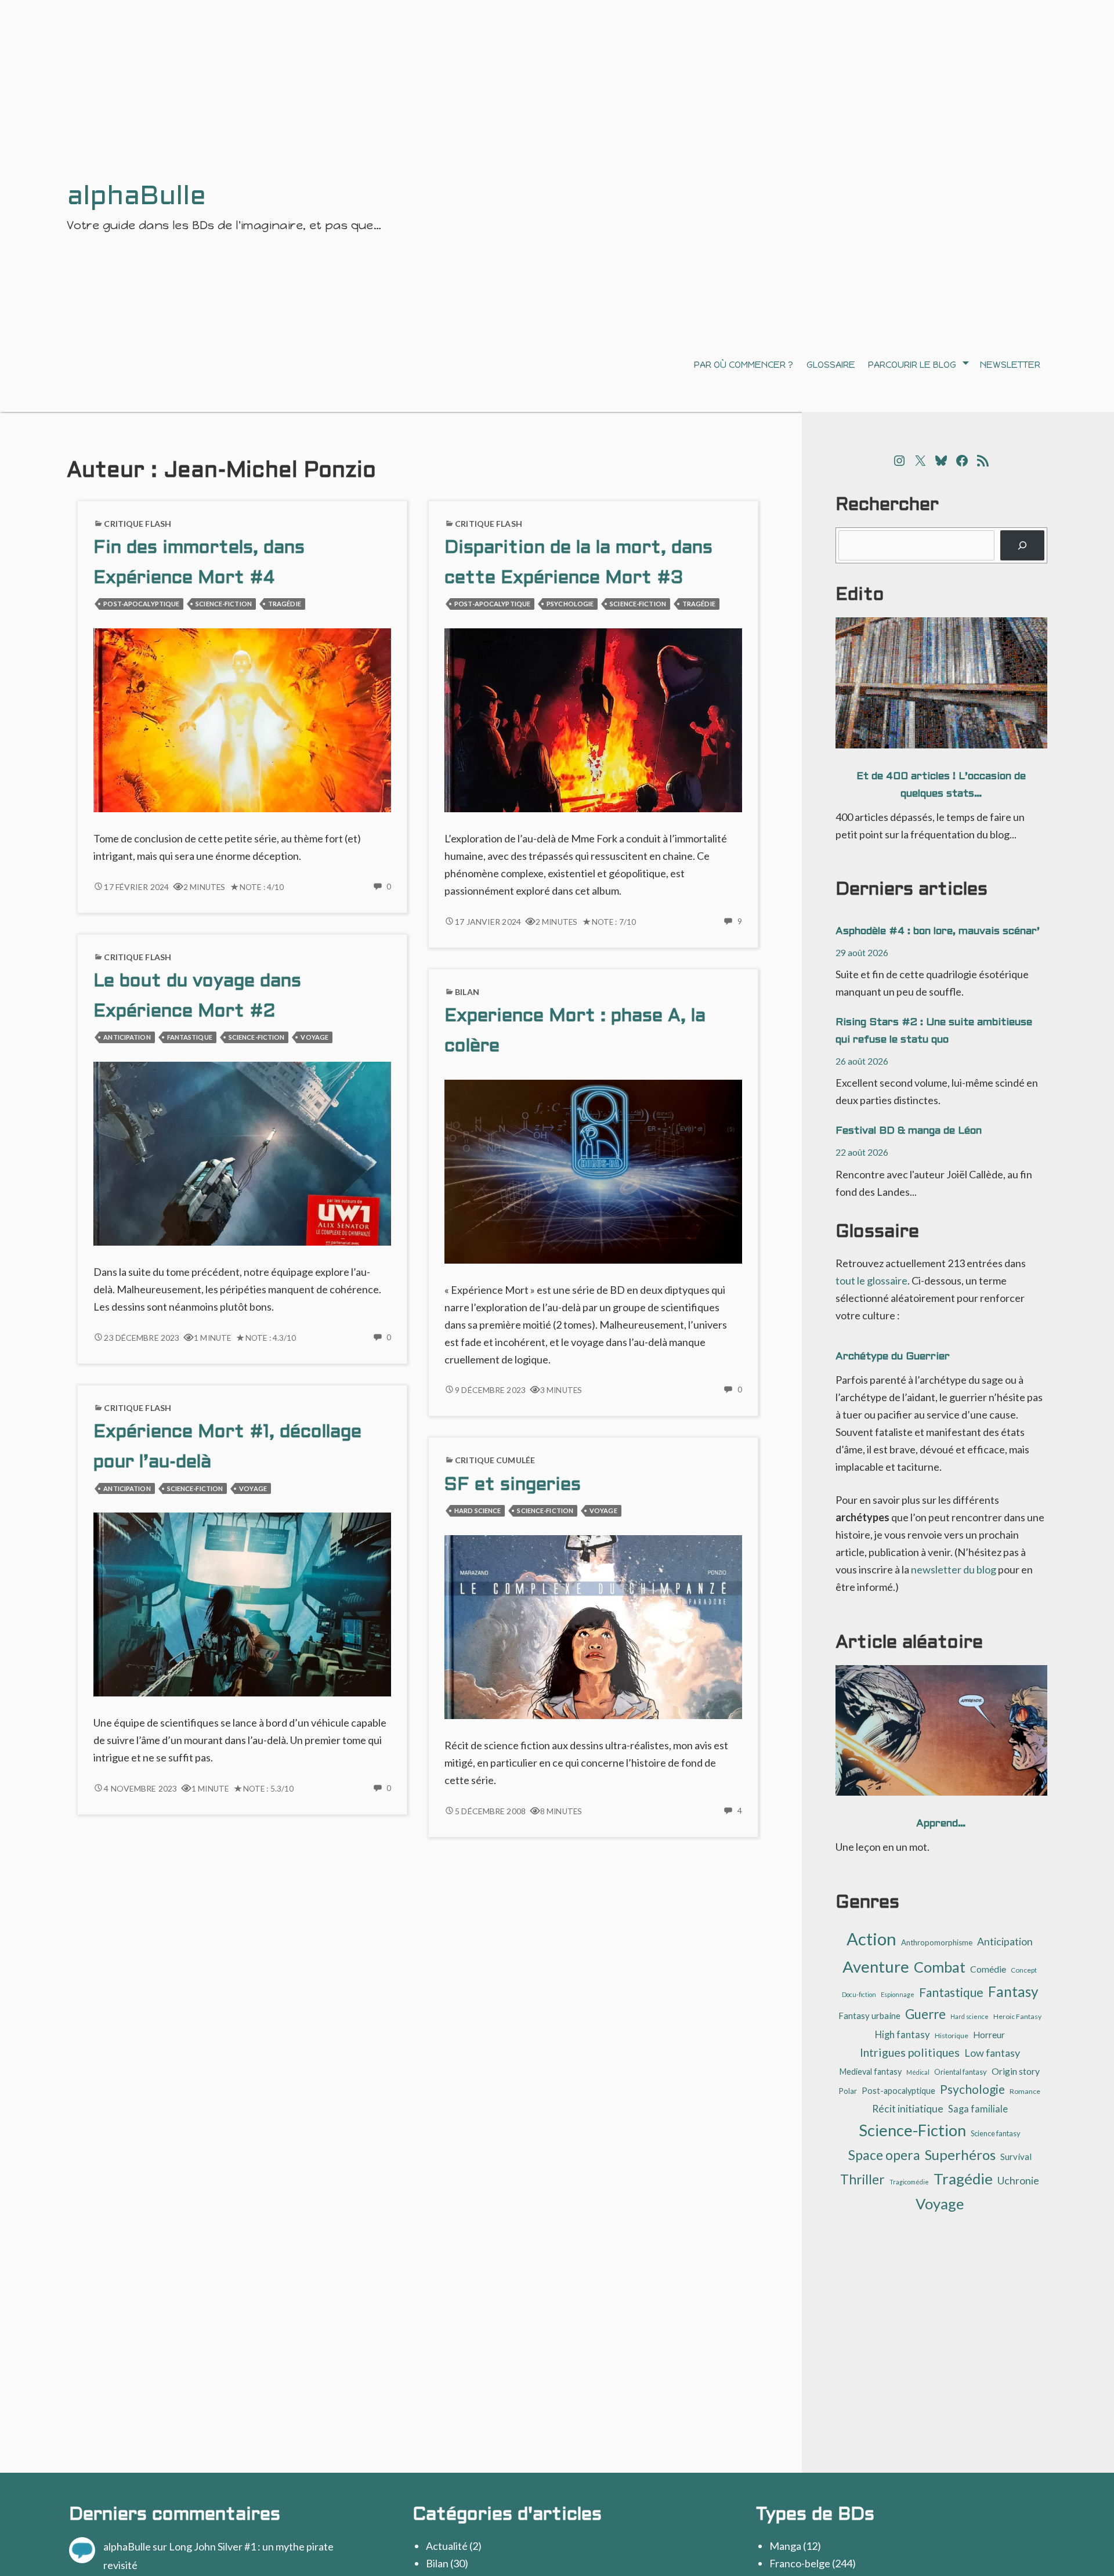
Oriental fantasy (961, 2072)
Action (871, 1939)
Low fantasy (992, 2053)
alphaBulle (127, 2546)
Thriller (862, 2179)
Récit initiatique (908, 2109)
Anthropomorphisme (937, 1942)
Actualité (447, 2546)
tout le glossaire (871, 1280)
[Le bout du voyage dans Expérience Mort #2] (242, 1152)
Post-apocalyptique (141, 604)
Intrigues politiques (910, 2052)
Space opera (884, 2155)
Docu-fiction (859, 1994)
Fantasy (1013, 1991)
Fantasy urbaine (869, 2016)
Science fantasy (996, 2133)
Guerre (925, 2014)
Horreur (989, 2035)
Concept (1024, 1970)
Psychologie (570, 604)
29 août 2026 (862, 952)
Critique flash (138, 524)
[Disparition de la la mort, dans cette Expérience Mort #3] (593, 719)
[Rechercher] (1022, 545)
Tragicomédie (909, 2182)
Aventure (876, 1967)
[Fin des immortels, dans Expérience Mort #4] (242, 719)
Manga (785, 2546)
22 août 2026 (862, 1152)
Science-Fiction (224, 604)
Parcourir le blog (912, 365)
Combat (940, 1967)
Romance (1025, 2091)
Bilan (467, 992)
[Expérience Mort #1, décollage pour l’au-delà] (242, 1603)
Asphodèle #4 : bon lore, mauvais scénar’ (938, 931)
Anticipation (127, 1037)
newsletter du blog (954, 1569)
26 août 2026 (862, 1061)
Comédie (988, 1969)
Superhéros (960, 2154)
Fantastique (190, 1037)
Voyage (314, 1037)
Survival (1016, 2157)
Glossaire (831, 365)
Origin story (1016, 2071)
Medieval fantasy (871, 2072)
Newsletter (1010, 365)
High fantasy (903, 2034)
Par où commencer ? (744, 365)
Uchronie (1018, 2181)
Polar (848, 2091)
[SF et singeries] (593, 1626)
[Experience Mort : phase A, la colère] (593, 1170)
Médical (918, 2072)
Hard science (478, 1510)
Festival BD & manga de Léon (909, 1131)
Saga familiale (978, 2109)
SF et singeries (513, 1486)
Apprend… (941, 1824)
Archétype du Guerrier (893, 1357)
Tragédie (285, 604)
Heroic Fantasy (1017, 2016)
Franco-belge (800, 2563)
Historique (952, 2036)
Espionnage (898, 1994)
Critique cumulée (495, 1460)
